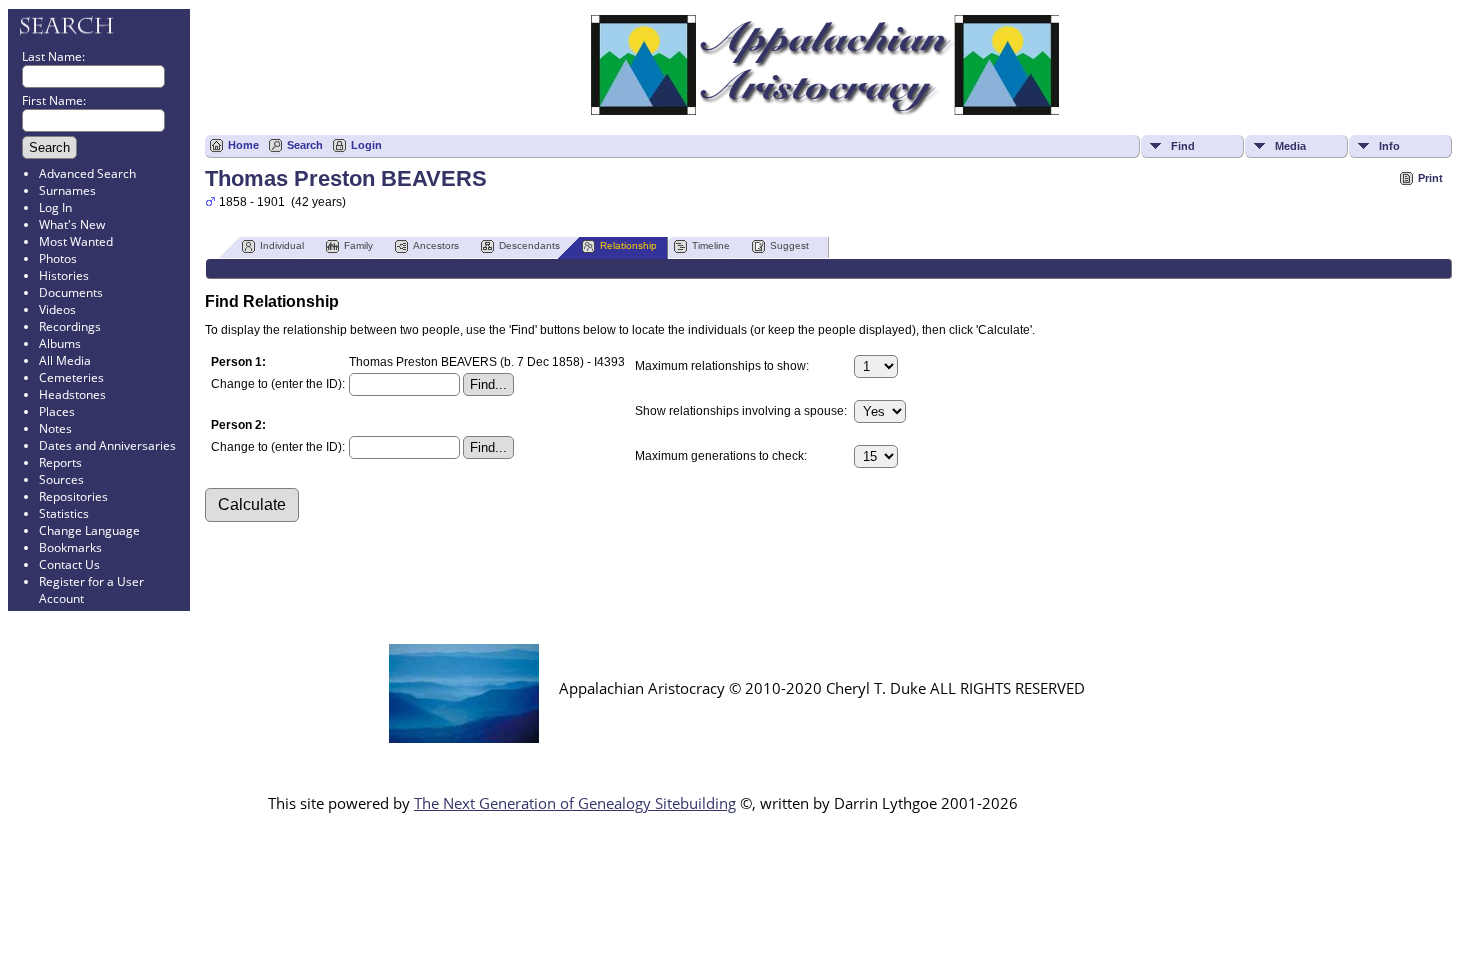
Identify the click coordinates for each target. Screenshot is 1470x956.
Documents (71, 292)
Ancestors (436, 245)
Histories (64, 275)
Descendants (529, 245)
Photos (58, 258)
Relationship (628, 245)
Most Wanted (76, 241)
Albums (60, 343)
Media (1290, 146)
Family (358, 245)
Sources (61, 479)
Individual (282, 245)
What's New (72, 224)
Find (1183, 146)
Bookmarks (70, 547)
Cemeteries (71, 377)
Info (1389, 146)
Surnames (67, 190)
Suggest (789, 245)
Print (1430, 178)
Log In (55, 207)
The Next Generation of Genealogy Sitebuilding (575, 803)
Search (305, 145)
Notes (55, 428)
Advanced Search (87, 173)
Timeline (711, 245)
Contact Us (69, 564)
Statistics (64, 513)
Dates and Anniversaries (107, 445)
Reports (60, 462)
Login (366, 145)
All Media (65, 360)
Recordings (70, 326)
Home (243, 145)
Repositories (73, 496)
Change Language (89, 530)
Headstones (72, 394)
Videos (57, 309)
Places (57, 411)
